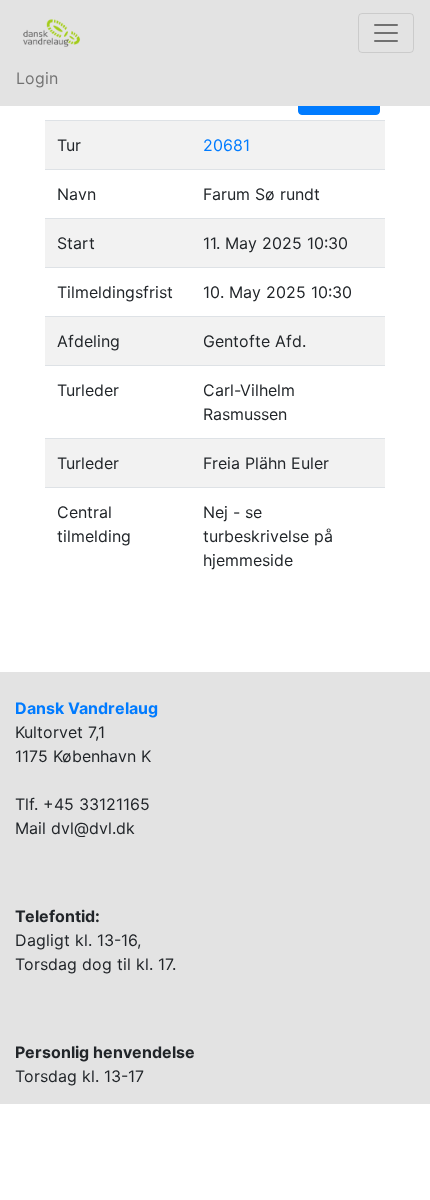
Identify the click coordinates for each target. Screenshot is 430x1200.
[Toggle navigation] (386, 33)
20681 (226, 145)
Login (37, 78)
